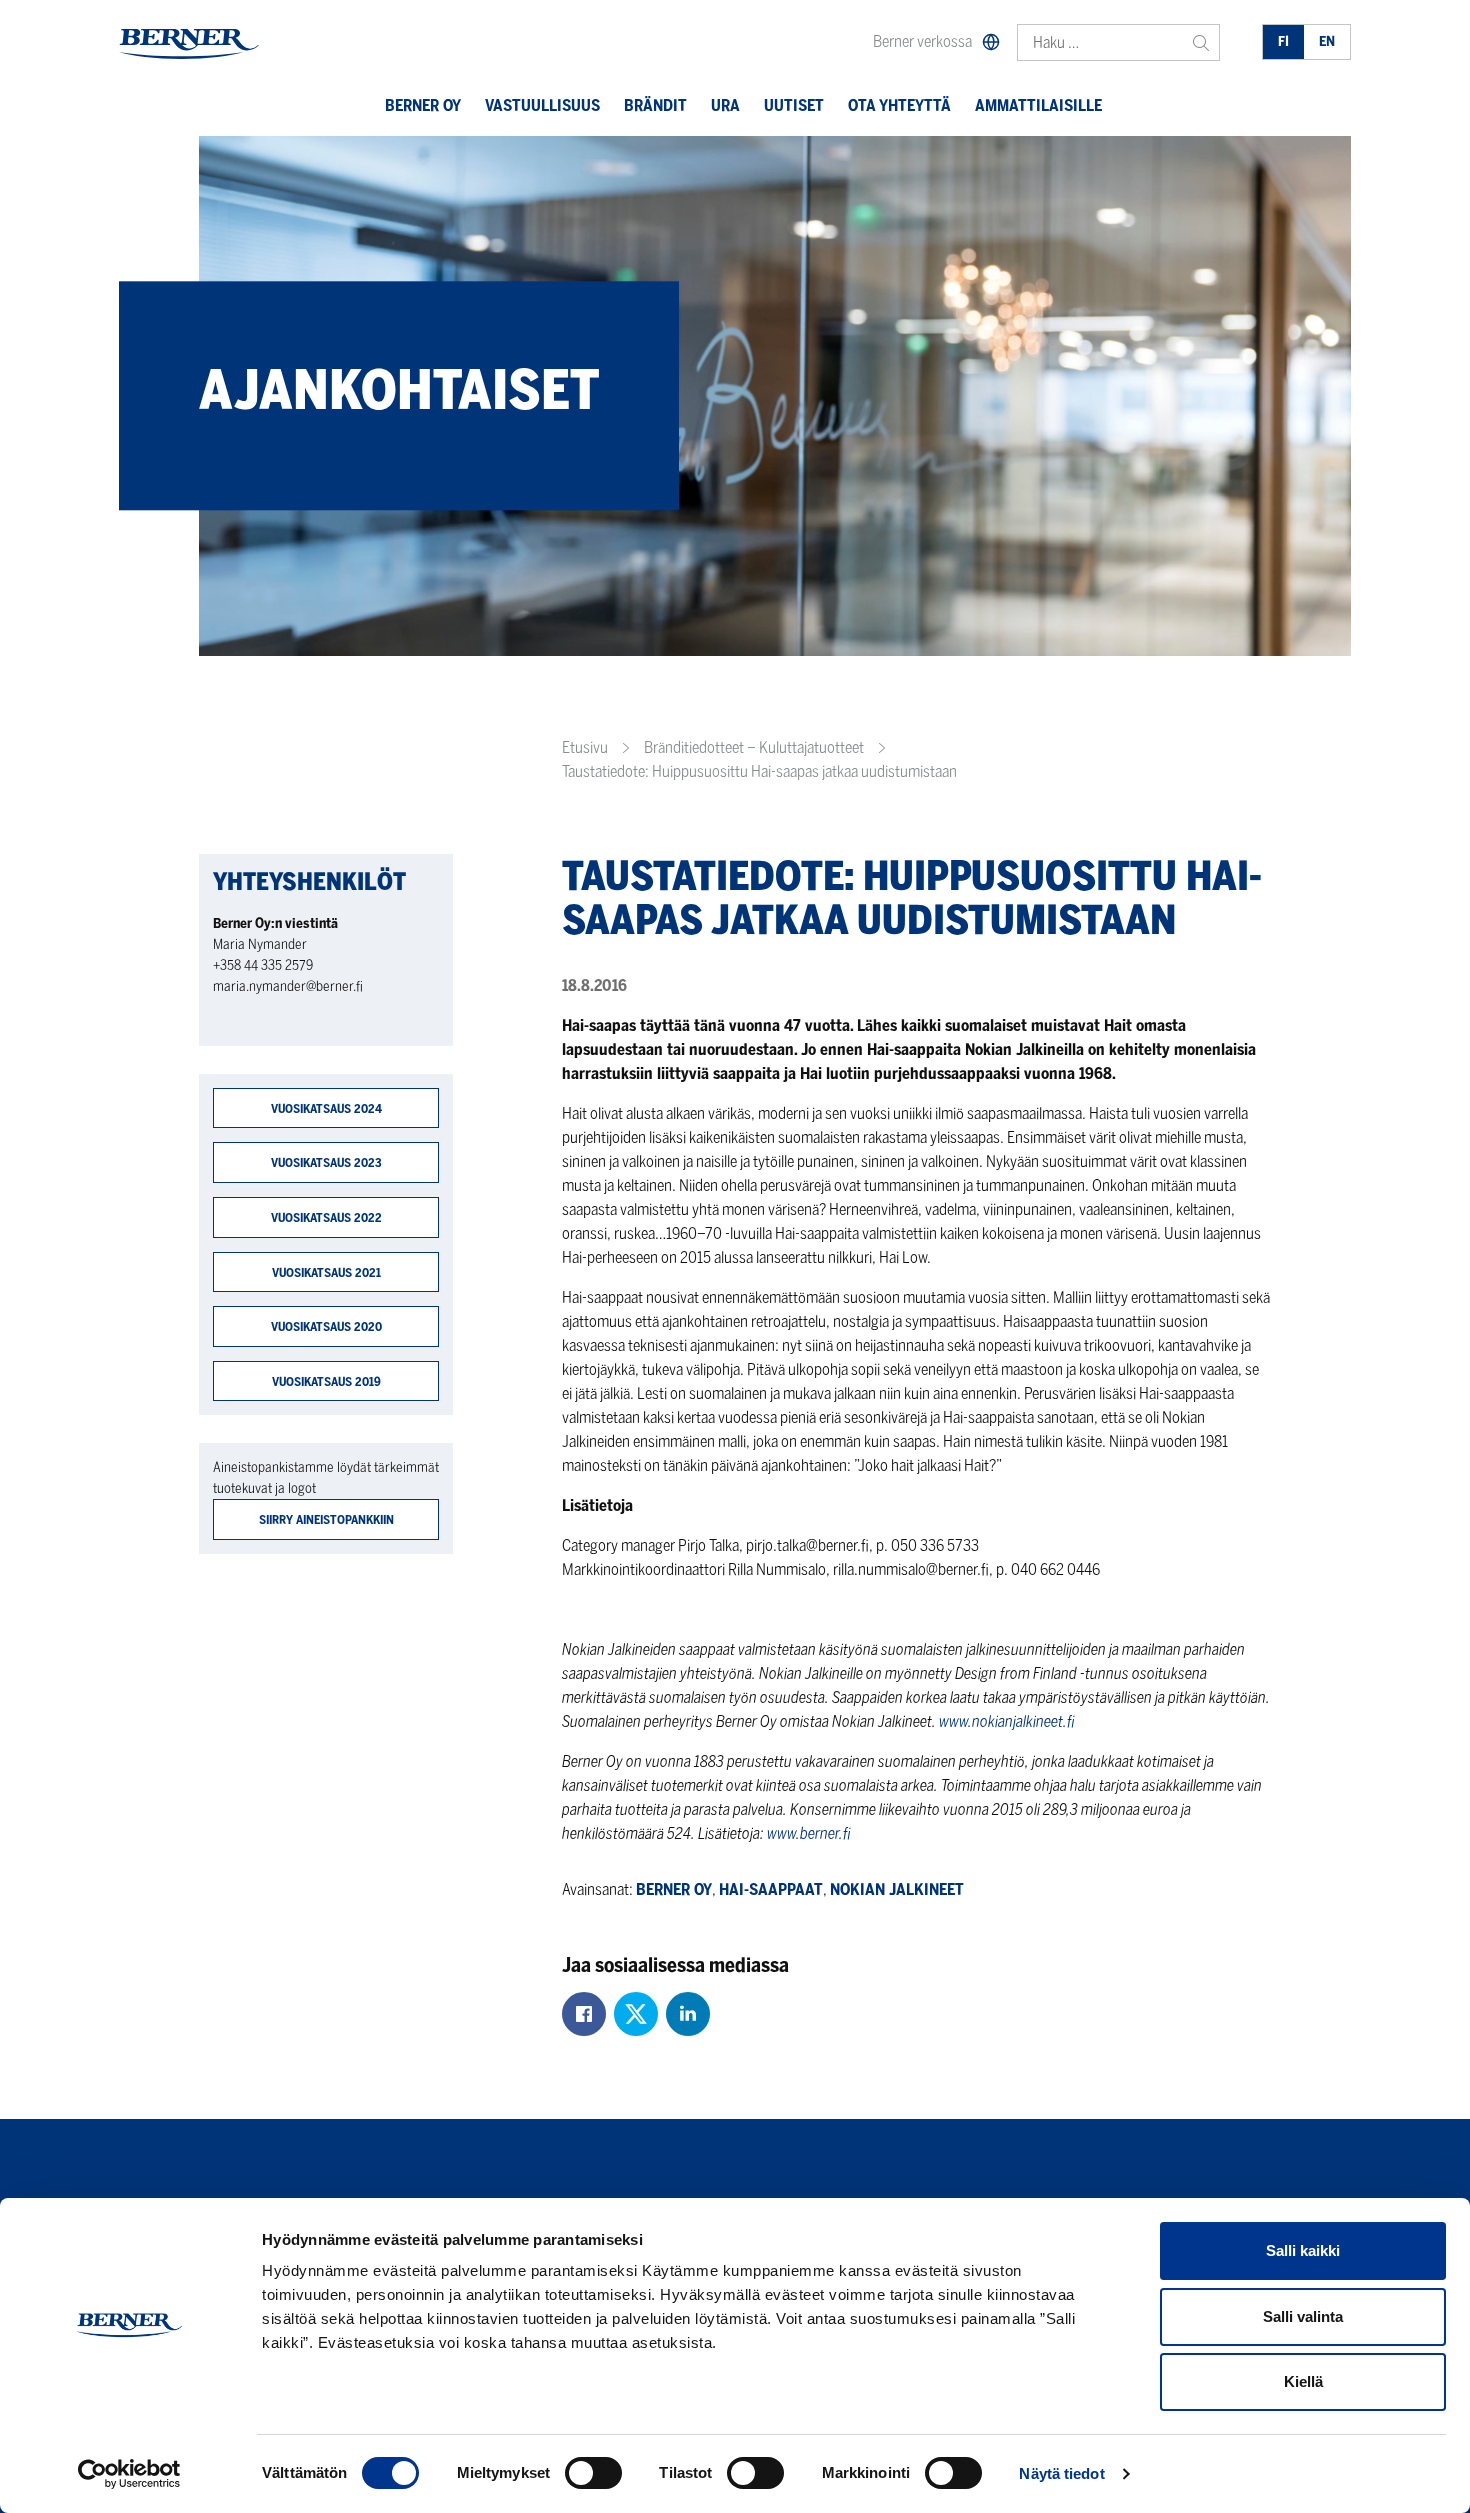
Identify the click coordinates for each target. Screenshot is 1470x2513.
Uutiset (794, 105)
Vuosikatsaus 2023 (326, 1162)
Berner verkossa (922, 41)
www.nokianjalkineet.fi (1008, 1721)
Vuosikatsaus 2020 (326, 1326)
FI (1283, 41)
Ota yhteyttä (899, 105)
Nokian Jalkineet (897, 1889)
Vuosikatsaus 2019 (326, 1381)
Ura (725, 105)
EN (1327, 41)
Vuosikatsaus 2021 (326, 1272)
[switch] (593, 2473)
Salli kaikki (1303, 2250)
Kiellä (1303, 2381)
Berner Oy (423, 105)
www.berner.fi (810, 1833)
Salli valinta (1303, 2316)
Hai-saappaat (771, 1889)
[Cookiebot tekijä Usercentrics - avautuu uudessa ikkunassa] (129, 2474)
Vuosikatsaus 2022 (326, 1217)
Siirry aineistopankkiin (326, 1519)
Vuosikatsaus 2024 (326, 1108)
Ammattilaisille (1038, 105)
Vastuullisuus (542, 105)
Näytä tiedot (1061, 2473)
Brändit (655, 105)
